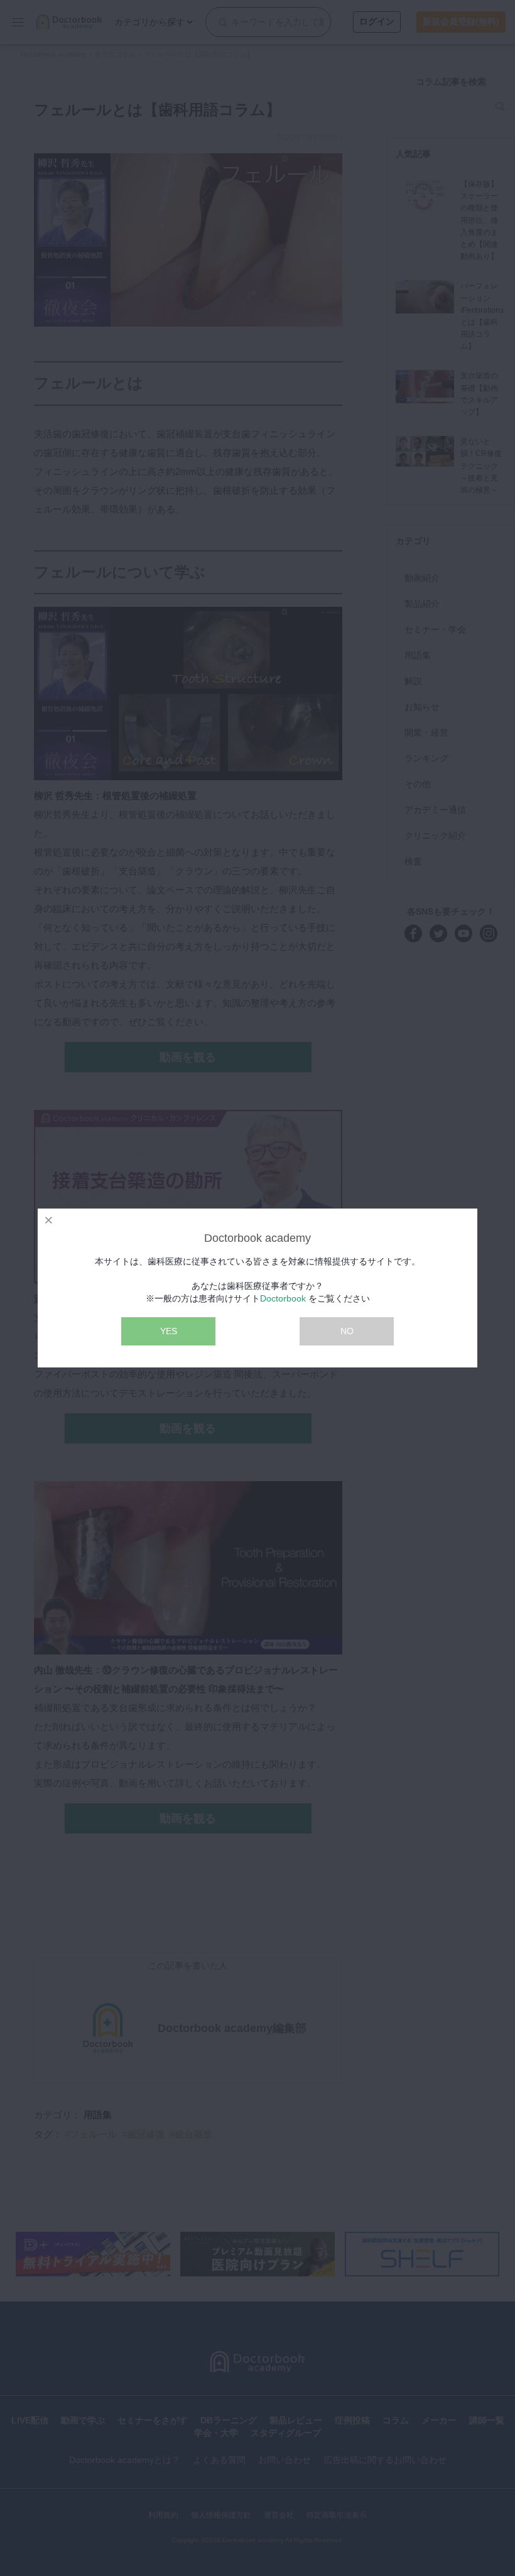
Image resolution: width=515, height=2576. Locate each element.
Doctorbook (283, 1298)
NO (347, 1331)
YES (169, 1331)
